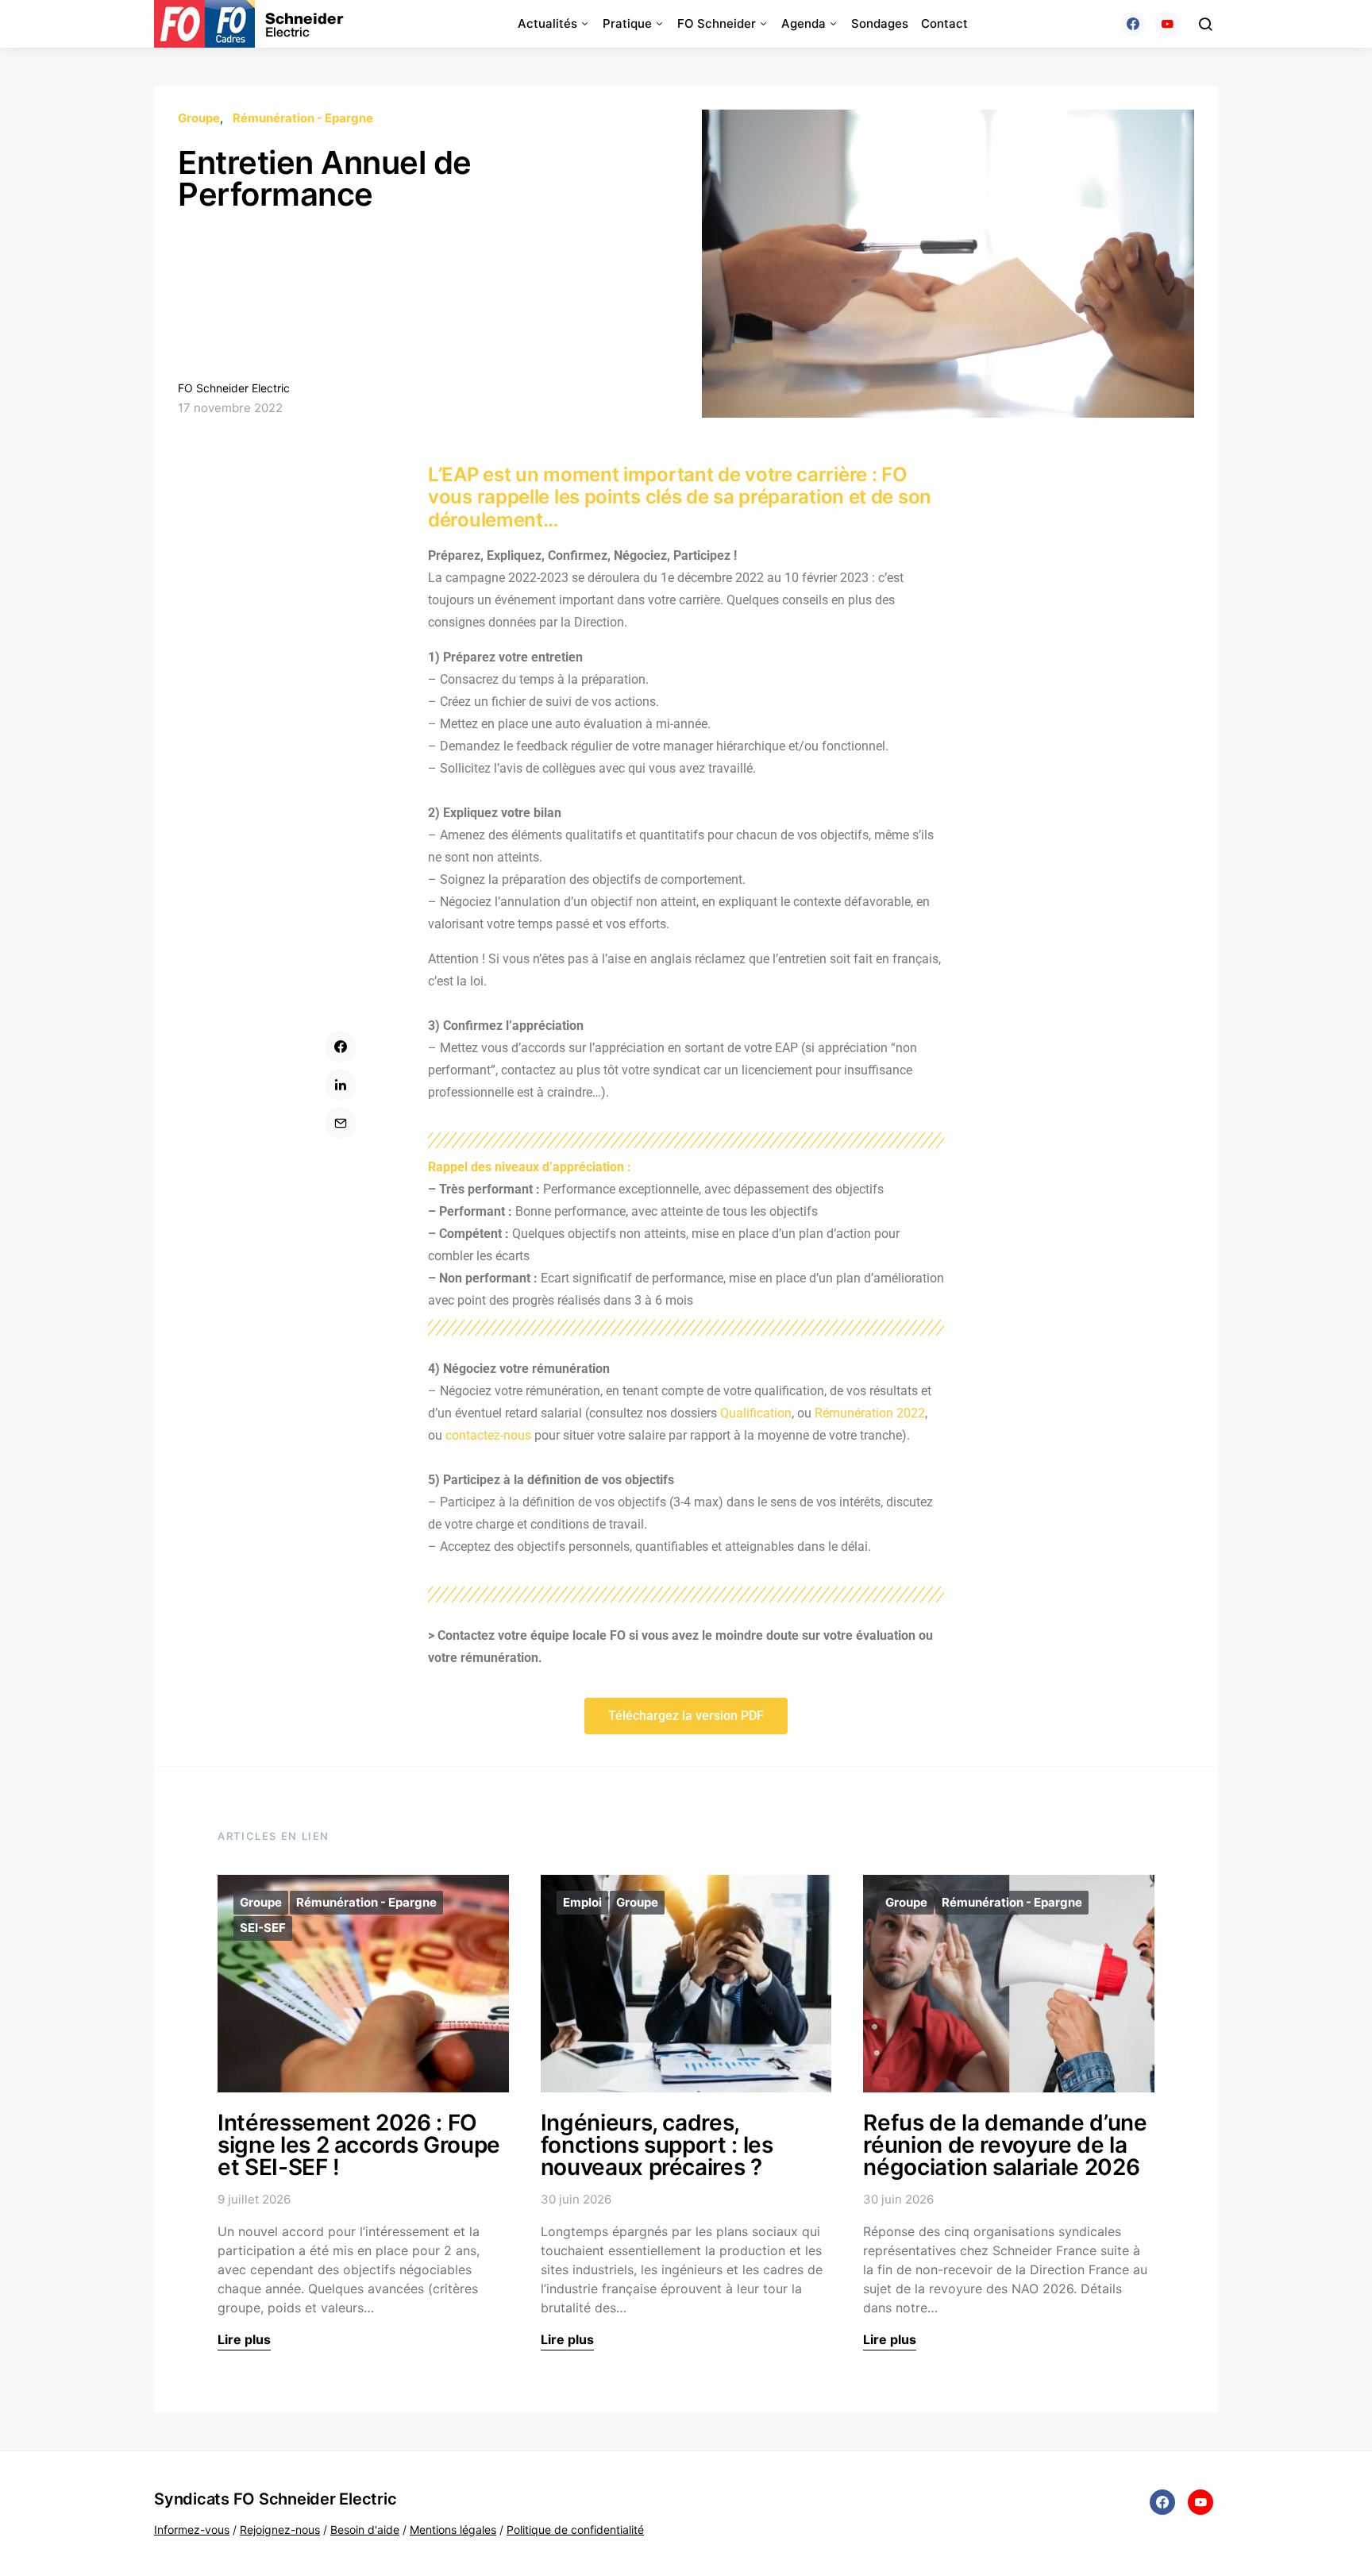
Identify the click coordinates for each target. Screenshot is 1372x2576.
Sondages (880, 23)
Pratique (627, 23)
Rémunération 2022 (870, 1413)
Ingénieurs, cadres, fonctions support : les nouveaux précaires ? (657, 2145)
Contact (944, 23)
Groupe (199, 118)
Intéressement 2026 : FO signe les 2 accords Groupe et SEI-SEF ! (359, 2145)
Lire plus (244, 2339)
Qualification (756, 1413)
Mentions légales (453, 2530)
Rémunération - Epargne (303, 118)
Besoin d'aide (365, 2530)
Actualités (547, 23)
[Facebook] (1133, 24)
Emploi (582, 1902)
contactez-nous (488, 1435)
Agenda (804, 23)
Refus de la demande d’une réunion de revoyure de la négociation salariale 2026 (1005, 2145)
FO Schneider (717, 23)
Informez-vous (192, 2530)
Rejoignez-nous (280, 2530)
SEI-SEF (263, 1928)
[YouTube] (1167, 24)
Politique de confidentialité (575, 2530)
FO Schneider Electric (234, 388)
